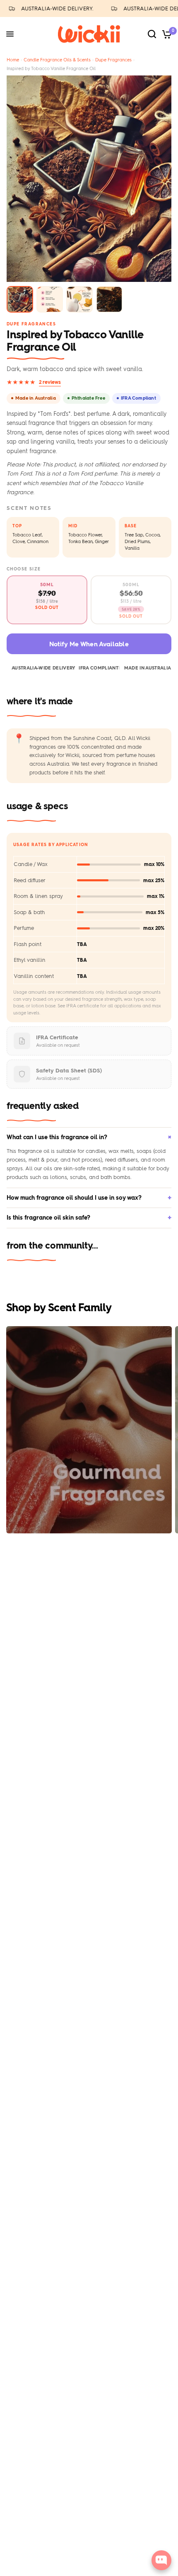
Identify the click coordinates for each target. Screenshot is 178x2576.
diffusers (128, 1160)
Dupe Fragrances (113, 60)
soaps (144, 1151)
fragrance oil (34, 1151)
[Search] (152, 34)
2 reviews (50, 382)
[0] (165, 34)
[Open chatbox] (161, 2560)
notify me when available (89, 644)
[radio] (47, 600)
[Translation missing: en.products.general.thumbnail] (20, 299)
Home (13, 60)
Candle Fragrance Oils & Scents (57, 60)
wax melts (121, 1151)
